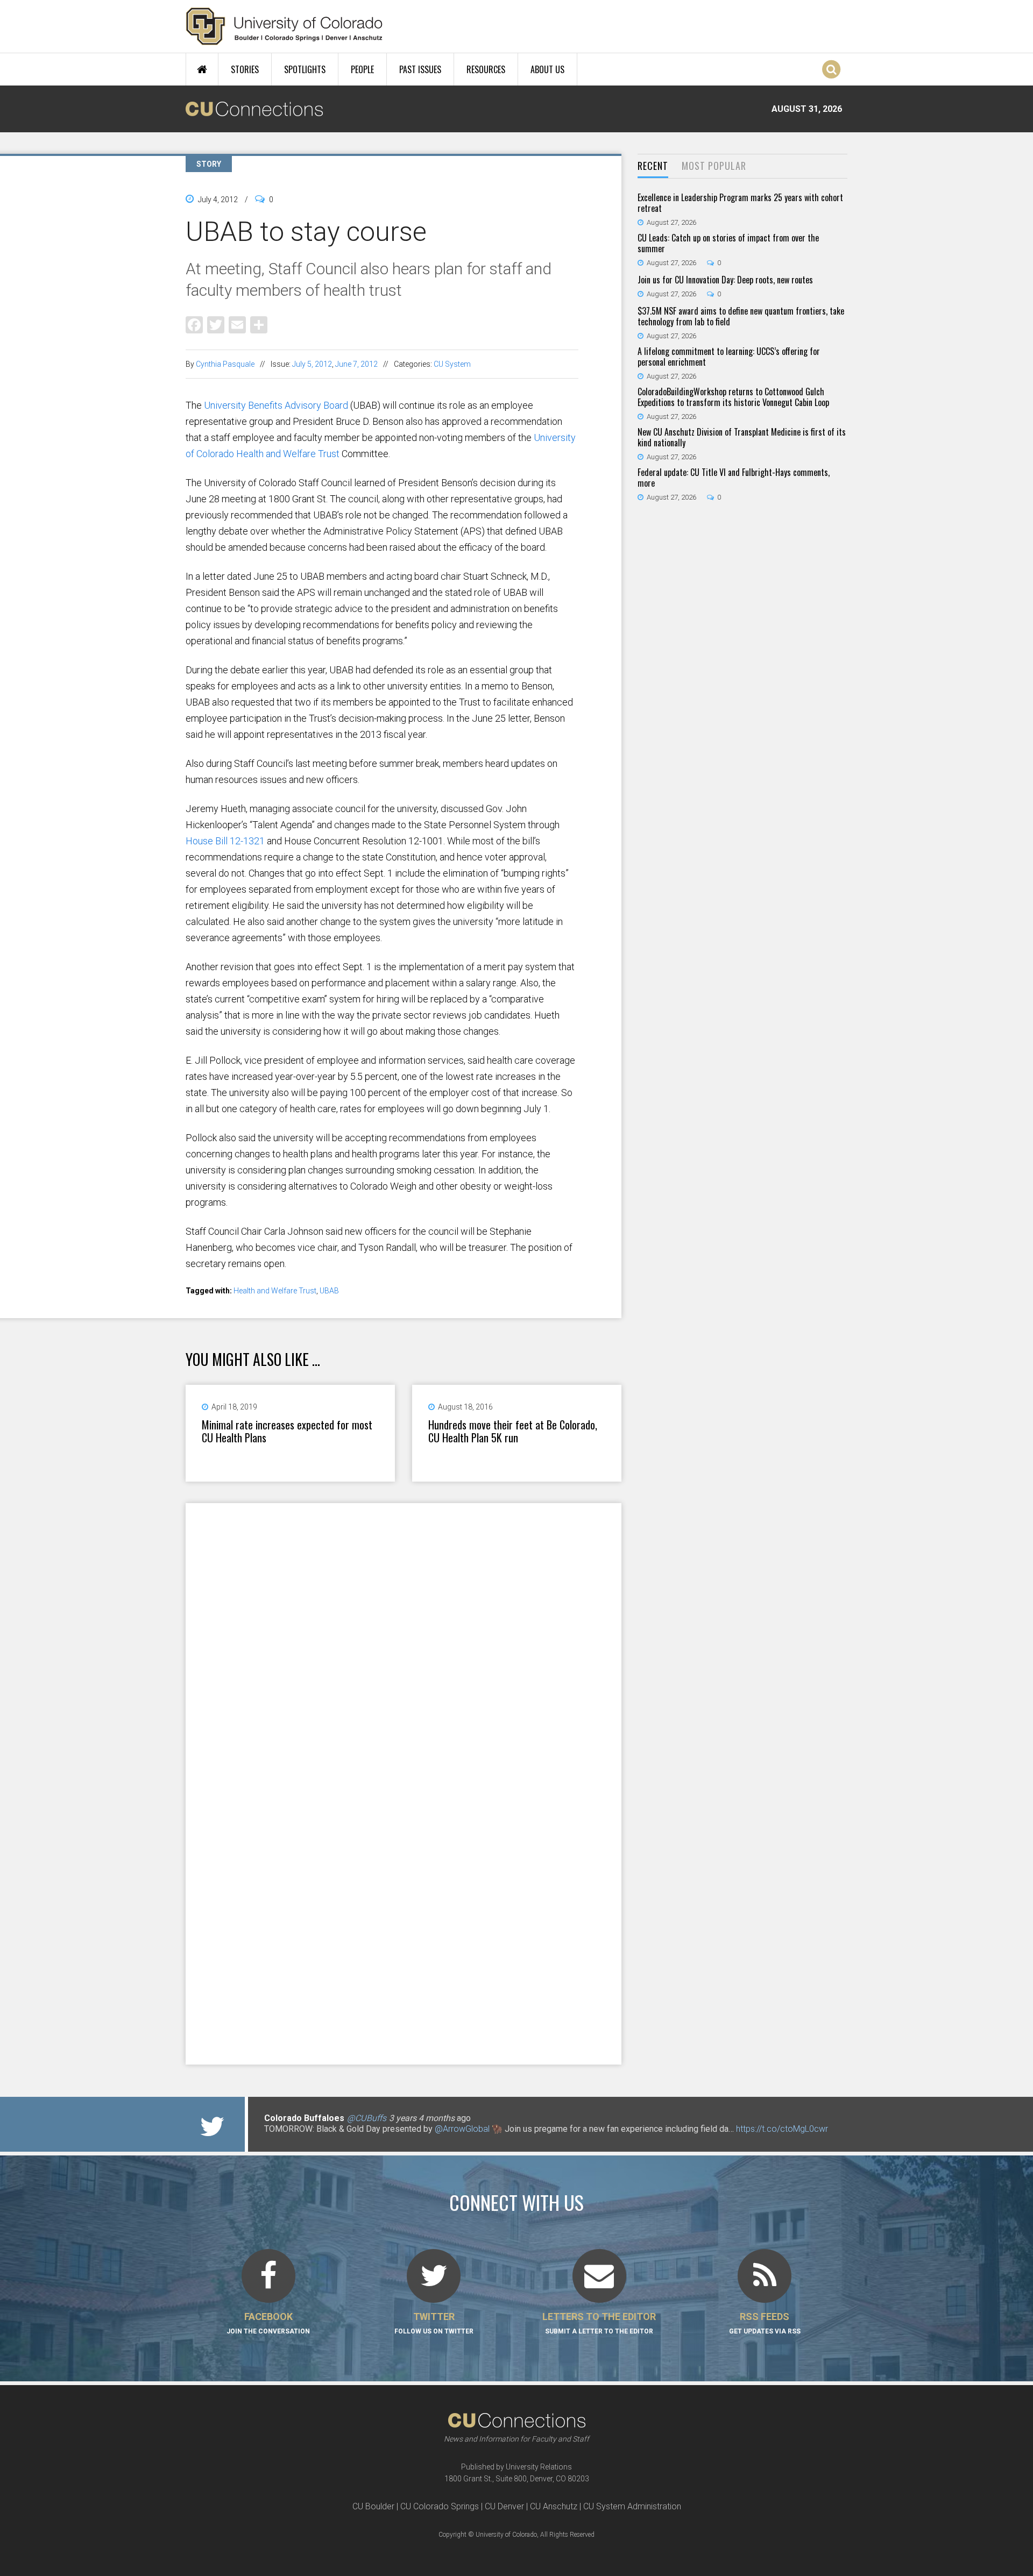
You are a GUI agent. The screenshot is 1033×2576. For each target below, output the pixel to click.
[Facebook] (194, 324)
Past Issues (420, 69)
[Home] (284, 26)
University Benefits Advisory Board (276, 405)
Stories (245, 69)
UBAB (329, 1291)
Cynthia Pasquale (225, 364)
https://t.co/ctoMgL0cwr (782, 2129)
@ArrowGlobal (462, 2129)
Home (202, 69)
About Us (547, 69)
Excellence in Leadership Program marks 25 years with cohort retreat (740, 203)
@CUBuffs (367, 2118)
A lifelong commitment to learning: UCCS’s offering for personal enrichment (729, 357)
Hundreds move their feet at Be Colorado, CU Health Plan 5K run (513, 1431)
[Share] (259, 324)
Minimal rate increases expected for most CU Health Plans (287, 1431)
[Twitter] (216, 324)
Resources (486, 69)
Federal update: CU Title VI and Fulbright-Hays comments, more (734, 478)
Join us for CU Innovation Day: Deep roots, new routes (725, 280)
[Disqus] (404, 1643)
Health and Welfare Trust (275, 1291)
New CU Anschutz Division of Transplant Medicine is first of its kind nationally (742, 437)
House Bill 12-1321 (225, 841)
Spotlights (305, 69)
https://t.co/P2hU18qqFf (310, 2140)
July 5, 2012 (312, 364)
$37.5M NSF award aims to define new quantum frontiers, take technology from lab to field (741, 316)
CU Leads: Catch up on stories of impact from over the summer (728, 243)
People (362, 69)
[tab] (653, 166)
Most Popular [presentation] (714, 166)
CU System (452, 364)
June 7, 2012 (356, 364)
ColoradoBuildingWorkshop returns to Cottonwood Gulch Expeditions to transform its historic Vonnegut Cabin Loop (733, 397)
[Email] (237, 324)
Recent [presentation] (653, 166)
